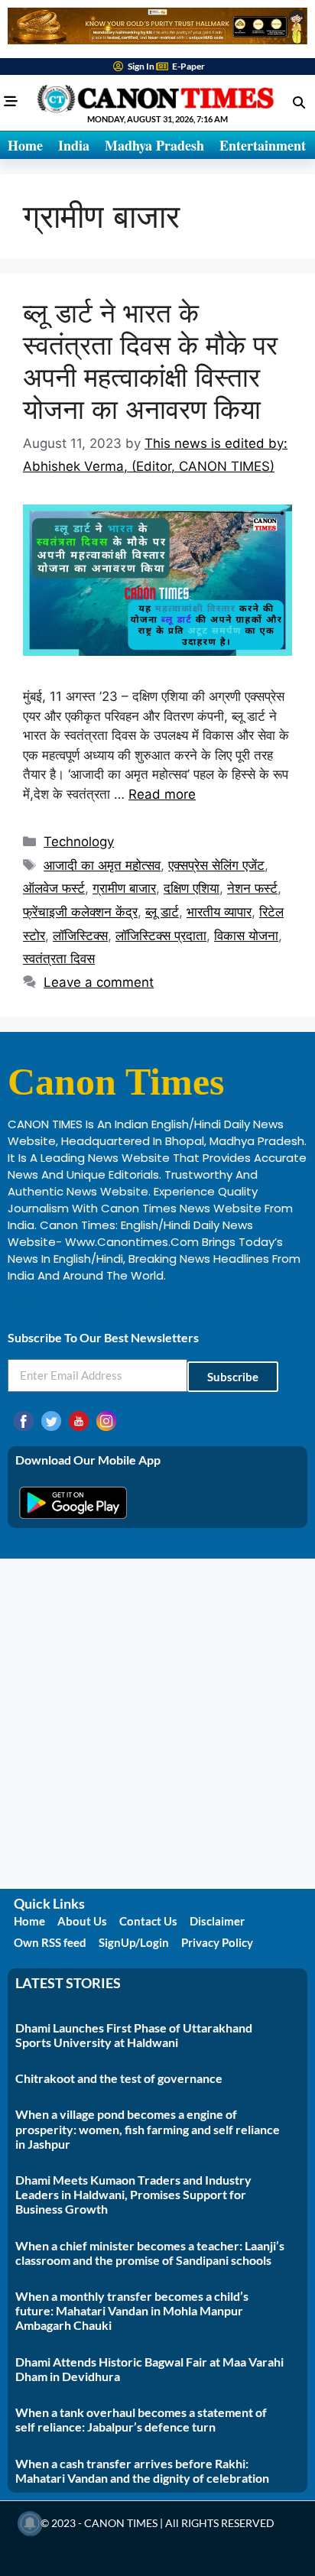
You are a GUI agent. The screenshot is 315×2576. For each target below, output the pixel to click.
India (74, 145)
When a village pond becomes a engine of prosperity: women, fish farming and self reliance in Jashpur (148, 2128)
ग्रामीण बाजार (124, 888)
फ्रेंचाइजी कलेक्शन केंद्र (80, 912)
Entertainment (263, 145)
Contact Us (148, 1921)
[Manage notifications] (30, 2523)
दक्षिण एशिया (192, 888)
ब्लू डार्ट (162, 912)
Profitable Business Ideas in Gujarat (108, 1307)
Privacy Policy (217, 1942)
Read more (162, 794)
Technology (79, 842)
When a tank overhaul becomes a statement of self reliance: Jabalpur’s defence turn (141, 2419)
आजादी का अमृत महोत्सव (102, 865)
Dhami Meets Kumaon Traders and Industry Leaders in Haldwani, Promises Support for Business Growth (133, 2194)
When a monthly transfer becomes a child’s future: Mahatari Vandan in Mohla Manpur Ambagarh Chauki (132, 2310)
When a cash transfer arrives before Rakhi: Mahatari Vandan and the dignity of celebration (142, 2471)
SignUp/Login (134, 1942)
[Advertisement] (157, 1724)
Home (25, 145)
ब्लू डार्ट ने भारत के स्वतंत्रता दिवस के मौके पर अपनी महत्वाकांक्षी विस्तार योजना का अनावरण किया (150, 361)
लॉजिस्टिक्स (80, 936)
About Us (82, 1921)
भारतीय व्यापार (219, 912)
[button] (299, 102)
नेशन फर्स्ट (252, 888)
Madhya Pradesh (154, 145)
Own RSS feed (50, 1942)
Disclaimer (217, 1921)
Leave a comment (99, 982)
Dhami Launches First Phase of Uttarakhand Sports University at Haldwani (134, 2035)
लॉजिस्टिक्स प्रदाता (161, 936)
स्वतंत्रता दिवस (59, 959)
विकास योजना (246, 936)
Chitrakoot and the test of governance (119, 2078)
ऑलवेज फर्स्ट (54, 888)
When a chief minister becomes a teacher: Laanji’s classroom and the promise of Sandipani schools (150, 2253)
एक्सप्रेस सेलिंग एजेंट (216, 865)
